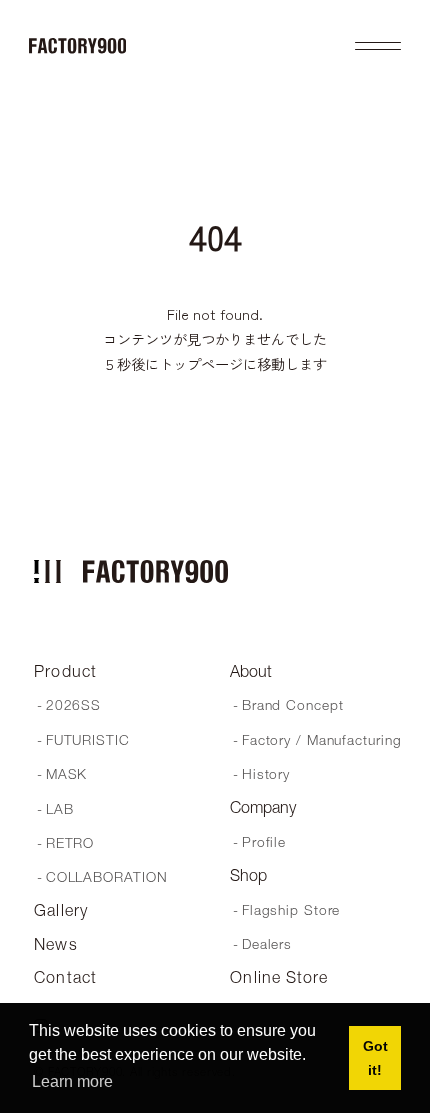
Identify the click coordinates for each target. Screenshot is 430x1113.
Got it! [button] (375, 1058)
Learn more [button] (72, 1081)
